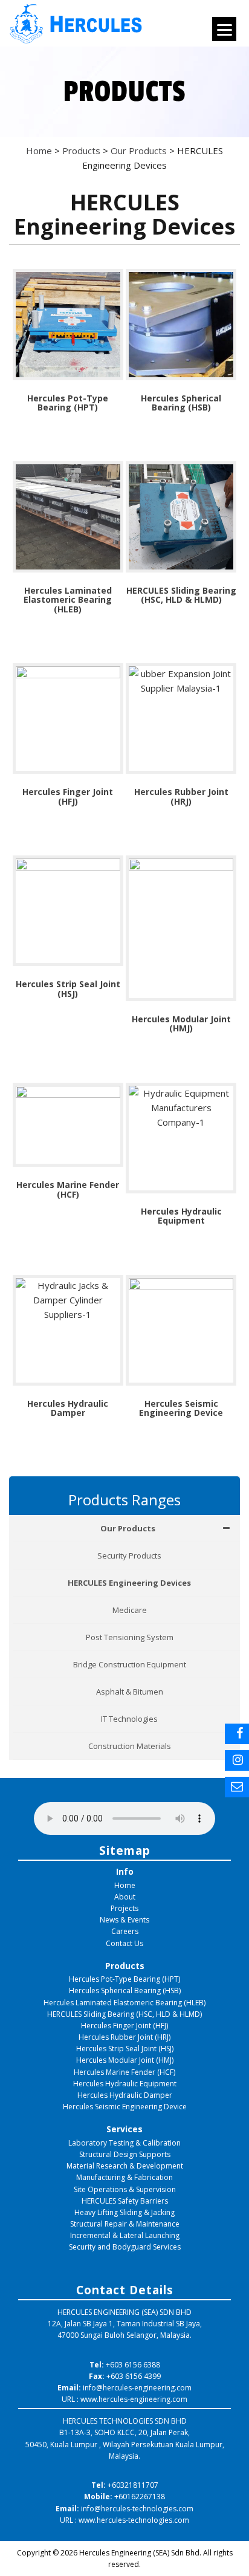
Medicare (130, 1610)
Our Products (128, 1528)
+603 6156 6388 (133, 2365)
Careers (125, 1931)
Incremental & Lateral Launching (125, 2235)
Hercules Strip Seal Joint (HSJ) (125, 2049)
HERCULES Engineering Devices (129, 1583)
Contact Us (124, 1943)
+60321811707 (133, 2485)
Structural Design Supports (125, 2154)
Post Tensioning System (130, 1637)
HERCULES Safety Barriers (125, 2201)
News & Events (124, 1920)
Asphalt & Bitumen (130, 1692)
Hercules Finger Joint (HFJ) (124, 2026)
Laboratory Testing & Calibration (124, 2143)
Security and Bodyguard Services (125, 2247)
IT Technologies (129, 1719)
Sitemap (125, 1850)
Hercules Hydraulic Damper (125, 2095)
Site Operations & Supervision (125, 2189)
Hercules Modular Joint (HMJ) (125, 2060)
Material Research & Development (125, 2166)
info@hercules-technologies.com (137, 2509)
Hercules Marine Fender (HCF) (124, 2072)
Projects (124, 1908)
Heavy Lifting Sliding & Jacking (124, 2212)
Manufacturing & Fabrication (124, 2177)
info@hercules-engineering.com (137, 2388)
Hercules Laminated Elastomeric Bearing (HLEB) (124, 2003)
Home (125, 1885)
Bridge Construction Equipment (130, 1664)
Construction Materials (130, 1746)
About (125, 1897)
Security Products (129, 1556)
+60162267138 (140, 2497)
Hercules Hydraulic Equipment (125, 2084)
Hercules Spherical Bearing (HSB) (125, 1990)
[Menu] (224, 29)
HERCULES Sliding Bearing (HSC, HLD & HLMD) (124, 2014)
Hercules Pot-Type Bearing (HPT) (124, 1979)
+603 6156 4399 (134, 2376)
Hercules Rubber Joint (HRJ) (124, 2037)
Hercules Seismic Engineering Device (125, 2107)
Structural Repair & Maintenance (125, 2224)
